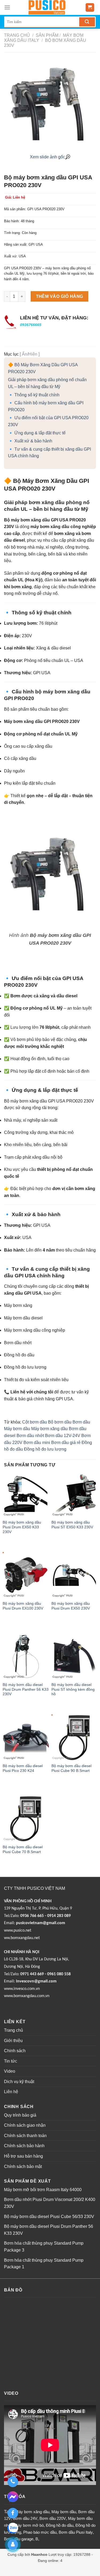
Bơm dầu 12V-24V (63, 1436)
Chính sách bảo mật (23, 2166)
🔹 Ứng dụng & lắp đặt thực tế (37, 433)
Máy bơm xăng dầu (49, 1429)
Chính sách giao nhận (25, 2125)
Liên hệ (11, 2092)
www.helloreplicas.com (71, 2567)
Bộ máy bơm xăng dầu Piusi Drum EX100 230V (23, 1606)
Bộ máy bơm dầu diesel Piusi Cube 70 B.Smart (23, 1849)
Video (10, 2071)
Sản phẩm (47, 35)
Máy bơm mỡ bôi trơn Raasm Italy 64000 (43, 2190)
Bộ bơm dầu (60, 1422)
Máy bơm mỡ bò (29, 2525)
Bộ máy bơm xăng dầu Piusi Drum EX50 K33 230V (22, 1527)
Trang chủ (17, 35)
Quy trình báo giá (20, 2115)
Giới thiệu (13, 2041)
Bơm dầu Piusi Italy (76, 2532)
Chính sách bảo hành (24, 2146)
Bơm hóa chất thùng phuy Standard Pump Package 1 (44, 2264)
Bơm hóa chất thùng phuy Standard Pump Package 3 (44, 2247)
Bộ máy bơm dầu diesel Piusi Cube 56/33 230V (49, 2217)
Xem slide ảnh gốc (47, 157)
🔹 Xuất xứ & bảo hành (30, 441)
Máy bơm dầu (17, 1429)
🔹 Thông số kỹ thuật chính (34, 395)
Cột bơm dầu (35, 1422)
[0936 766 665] (13, 2482)
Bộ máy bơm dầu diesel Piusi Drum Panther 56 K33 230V (26, 1689)
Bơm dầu (81, 1422)
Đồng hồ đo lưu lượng (45, 1449)
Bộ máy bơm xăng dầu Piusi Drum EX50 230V (71, 1606)
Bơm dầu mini (37, 1443)
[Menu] (7, 7)
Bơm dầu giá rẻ (66, 1443)
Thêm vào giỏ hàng (60, 296)
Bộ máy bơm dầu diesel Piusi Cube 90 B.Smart (71, 1768)
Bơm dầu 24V (25, 2518)
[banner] (47, 7)
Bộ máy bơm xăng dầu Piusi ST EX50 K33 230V (72, 1525)
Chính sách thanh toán (25, 2136)
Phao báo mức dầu (40, 2532)
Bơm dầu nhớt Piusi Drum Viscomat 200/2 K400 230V (50, 2203)
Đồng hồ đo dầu (60, 2525)
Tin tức (11, 2061)
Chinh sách (15, 2051)
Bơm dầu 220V (53, 2518)
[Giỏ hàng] (90, 8)
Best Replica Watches (32, 2567)
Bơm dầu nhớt (30, 1436)
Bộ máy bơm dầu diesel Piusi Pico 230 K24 (23, 1768)
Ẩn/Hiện (30, 354)
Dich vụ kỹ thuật (19, 2082)
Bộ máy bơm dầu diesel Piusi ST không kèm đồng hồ (73, 1689)
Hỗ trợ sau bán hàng (23, 2156)
